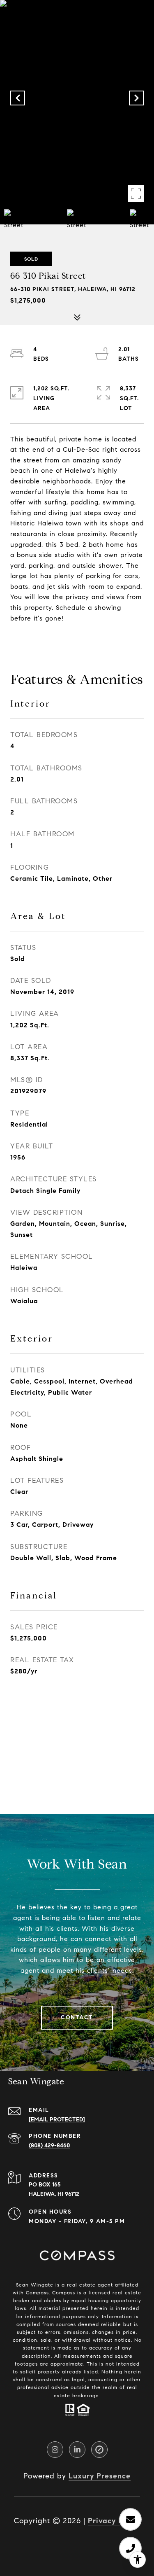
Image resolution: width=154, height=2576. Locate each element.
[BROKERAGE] (99, 2450)
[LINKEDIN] (77, 2450)
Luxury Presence (100, 2476)
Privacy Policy (114, 2521)
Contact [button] (77, 2017)
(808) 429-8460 (49, 2145)
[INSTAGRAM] (55, 2450)
